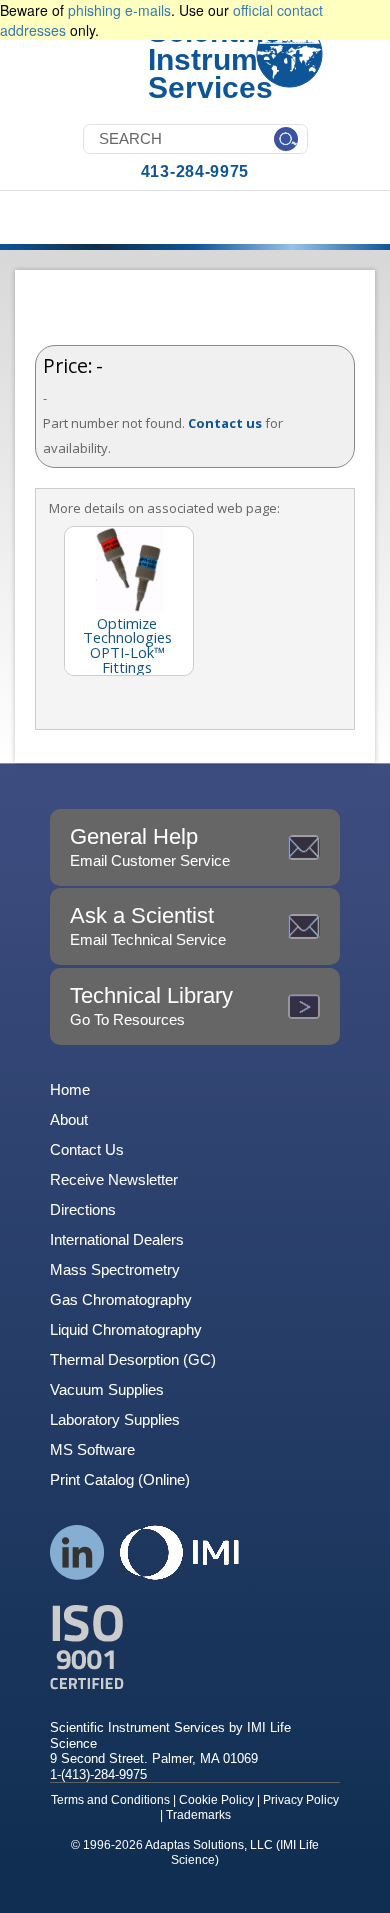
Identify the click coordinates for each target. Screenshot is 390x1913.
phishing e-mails (119, 10)
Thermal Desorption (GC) (133, 1359)
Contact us (225, 423)
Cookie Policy (216, 1800)
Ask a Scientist (148, 925)
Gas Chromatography (121, 1299)
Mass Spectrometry (115, 1269)
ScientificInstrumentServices (225, 59)
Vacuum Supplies (107, 1389)
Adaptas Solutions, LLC (209, 1845)
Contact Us (87, 1149)
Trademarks (198, 1815)
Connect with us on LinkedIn (77, 1552)
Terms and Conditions (110, 1800)
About (69, 1119)
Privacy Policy (301, 1800)
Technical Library (151, 1005)
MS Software (92, 1449)
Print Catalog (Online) (120, 1479)
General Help (150, 846)
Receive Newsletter (114, 1179)
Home (70, 1089)
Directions (83, 1209)
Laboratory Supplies (115, 1419)
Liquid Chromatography (126, 1329)
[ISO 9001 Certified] (195, 1647)
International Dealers (117, 1239)
